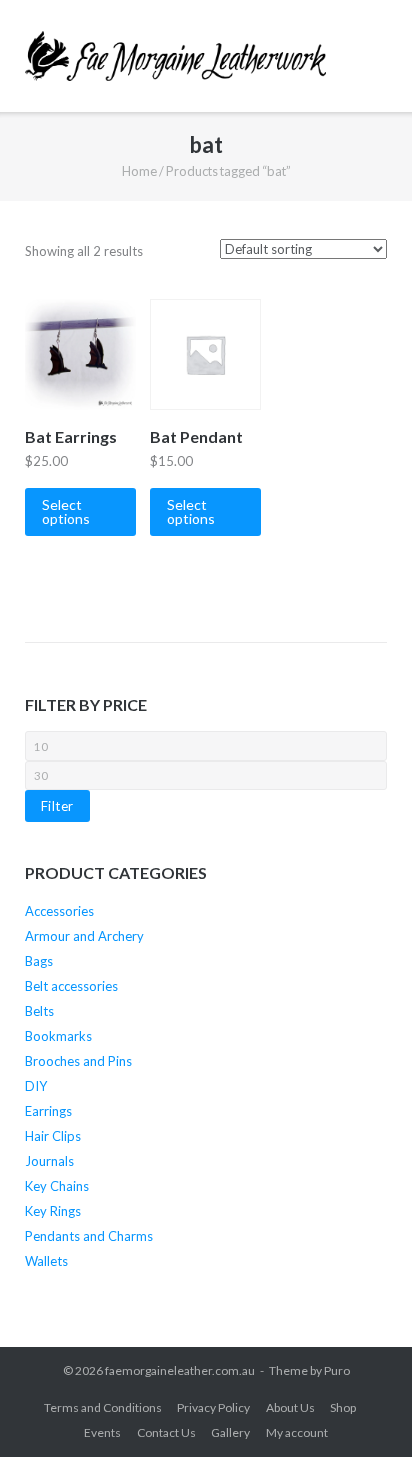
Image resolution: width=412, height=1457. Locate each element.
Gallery (230, 1432)
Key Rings (53, 1211)
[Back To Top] (361, 1407)
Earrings (48, 1111)
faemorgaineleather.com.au (180, 1370)
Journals (49, 1161)
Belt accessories (71, 986)
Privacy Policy (213, 1407)
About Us (290, 1407)
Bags (39, 961)
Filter (57, 806)
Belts (39, 1011)
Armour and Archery (84, 936)
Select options (66, 511)
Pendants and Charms (89, 1236)
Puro (337, 1370)
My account (297, 1432)
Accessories (59, 911)
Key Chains (57, 1186)
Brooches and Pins (78, 1061)
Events (102, 1432)
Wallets (46, 1261)
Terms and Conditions (103, 1407)
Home (139, 171)
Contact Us (166, 1432)
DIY (36, 1086)
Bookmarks (58, 1036)
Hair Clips (53, 1136)
